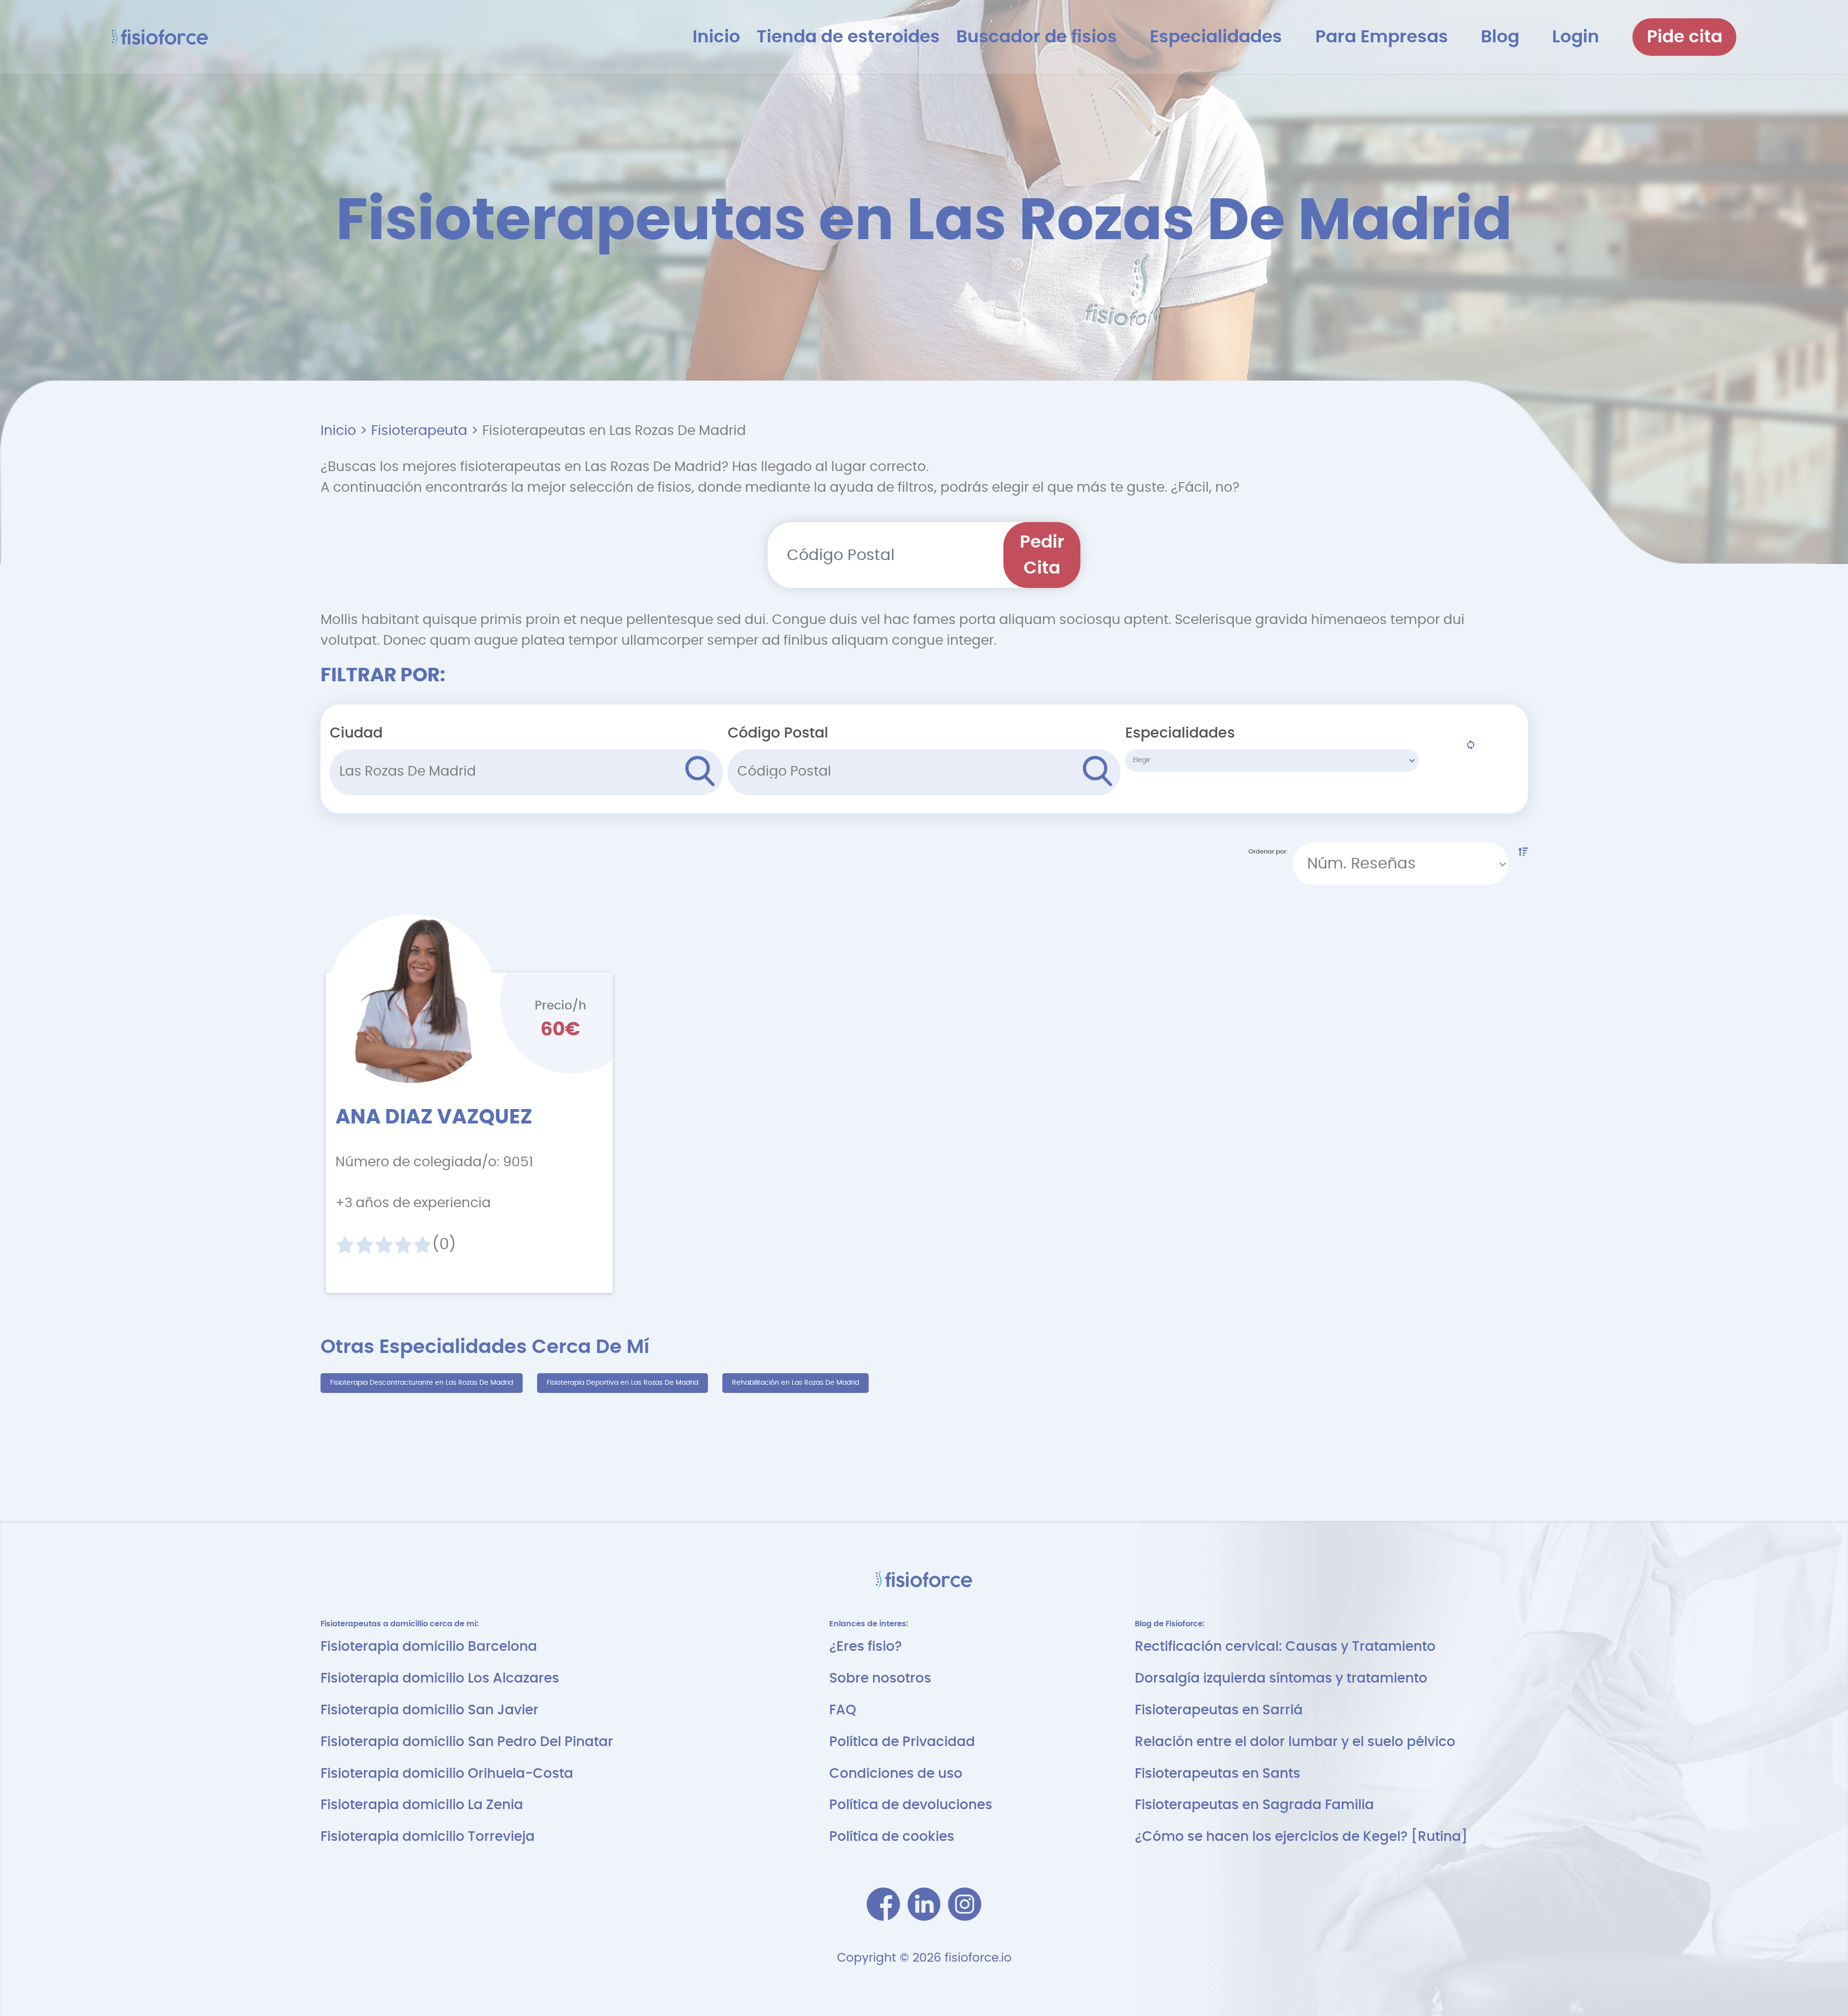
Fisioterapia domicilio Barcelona (429, 1647)
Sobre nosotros (880, 1678)
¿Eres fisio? (866, 1647)
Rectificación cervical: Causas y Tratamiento (1285, 1647)
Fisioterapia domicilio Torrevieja (428, 1837)
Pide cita (1685, 37)
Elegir (1142, 760)
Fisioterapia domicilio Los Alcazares (440, 1678)
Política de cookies (892, 1837)
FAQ (843, 1710)
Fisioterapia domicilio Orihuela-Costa (447, 1774)
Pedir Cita (1042, 555)
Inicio (338, 431)
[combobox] (1401, 864)
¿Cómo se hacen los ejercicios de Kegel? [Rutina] (1301, 1837)
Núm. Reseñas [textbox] (1361, 864)
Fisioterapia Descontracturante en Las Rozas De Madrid (422, 1383)
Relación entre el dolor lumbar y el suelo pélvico (1295, 1742)
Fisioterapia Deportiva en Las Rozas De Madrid (622, 1383)
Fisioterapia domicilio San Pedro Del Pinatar (467, 1742)
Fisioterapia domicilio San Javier (430, 1710)
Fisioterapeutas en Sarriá (1219, 1710)
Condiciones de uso (896, 1774)
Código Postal (778, 733)
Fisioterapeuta (419, 431)
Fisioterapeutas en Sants (1218, 1774)
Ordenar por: (1268, 852)
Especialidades (1180, 733)
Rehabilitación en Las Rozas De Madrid (796, 1383)
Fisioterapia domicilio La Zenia (422, 1805)
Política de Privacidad (902, 1742)
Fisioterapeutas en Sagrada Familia (1254, 1805)
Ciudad (356, 733)
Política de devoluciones (911, 1805)
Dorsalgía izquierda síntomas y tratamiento (1281, 1678)
